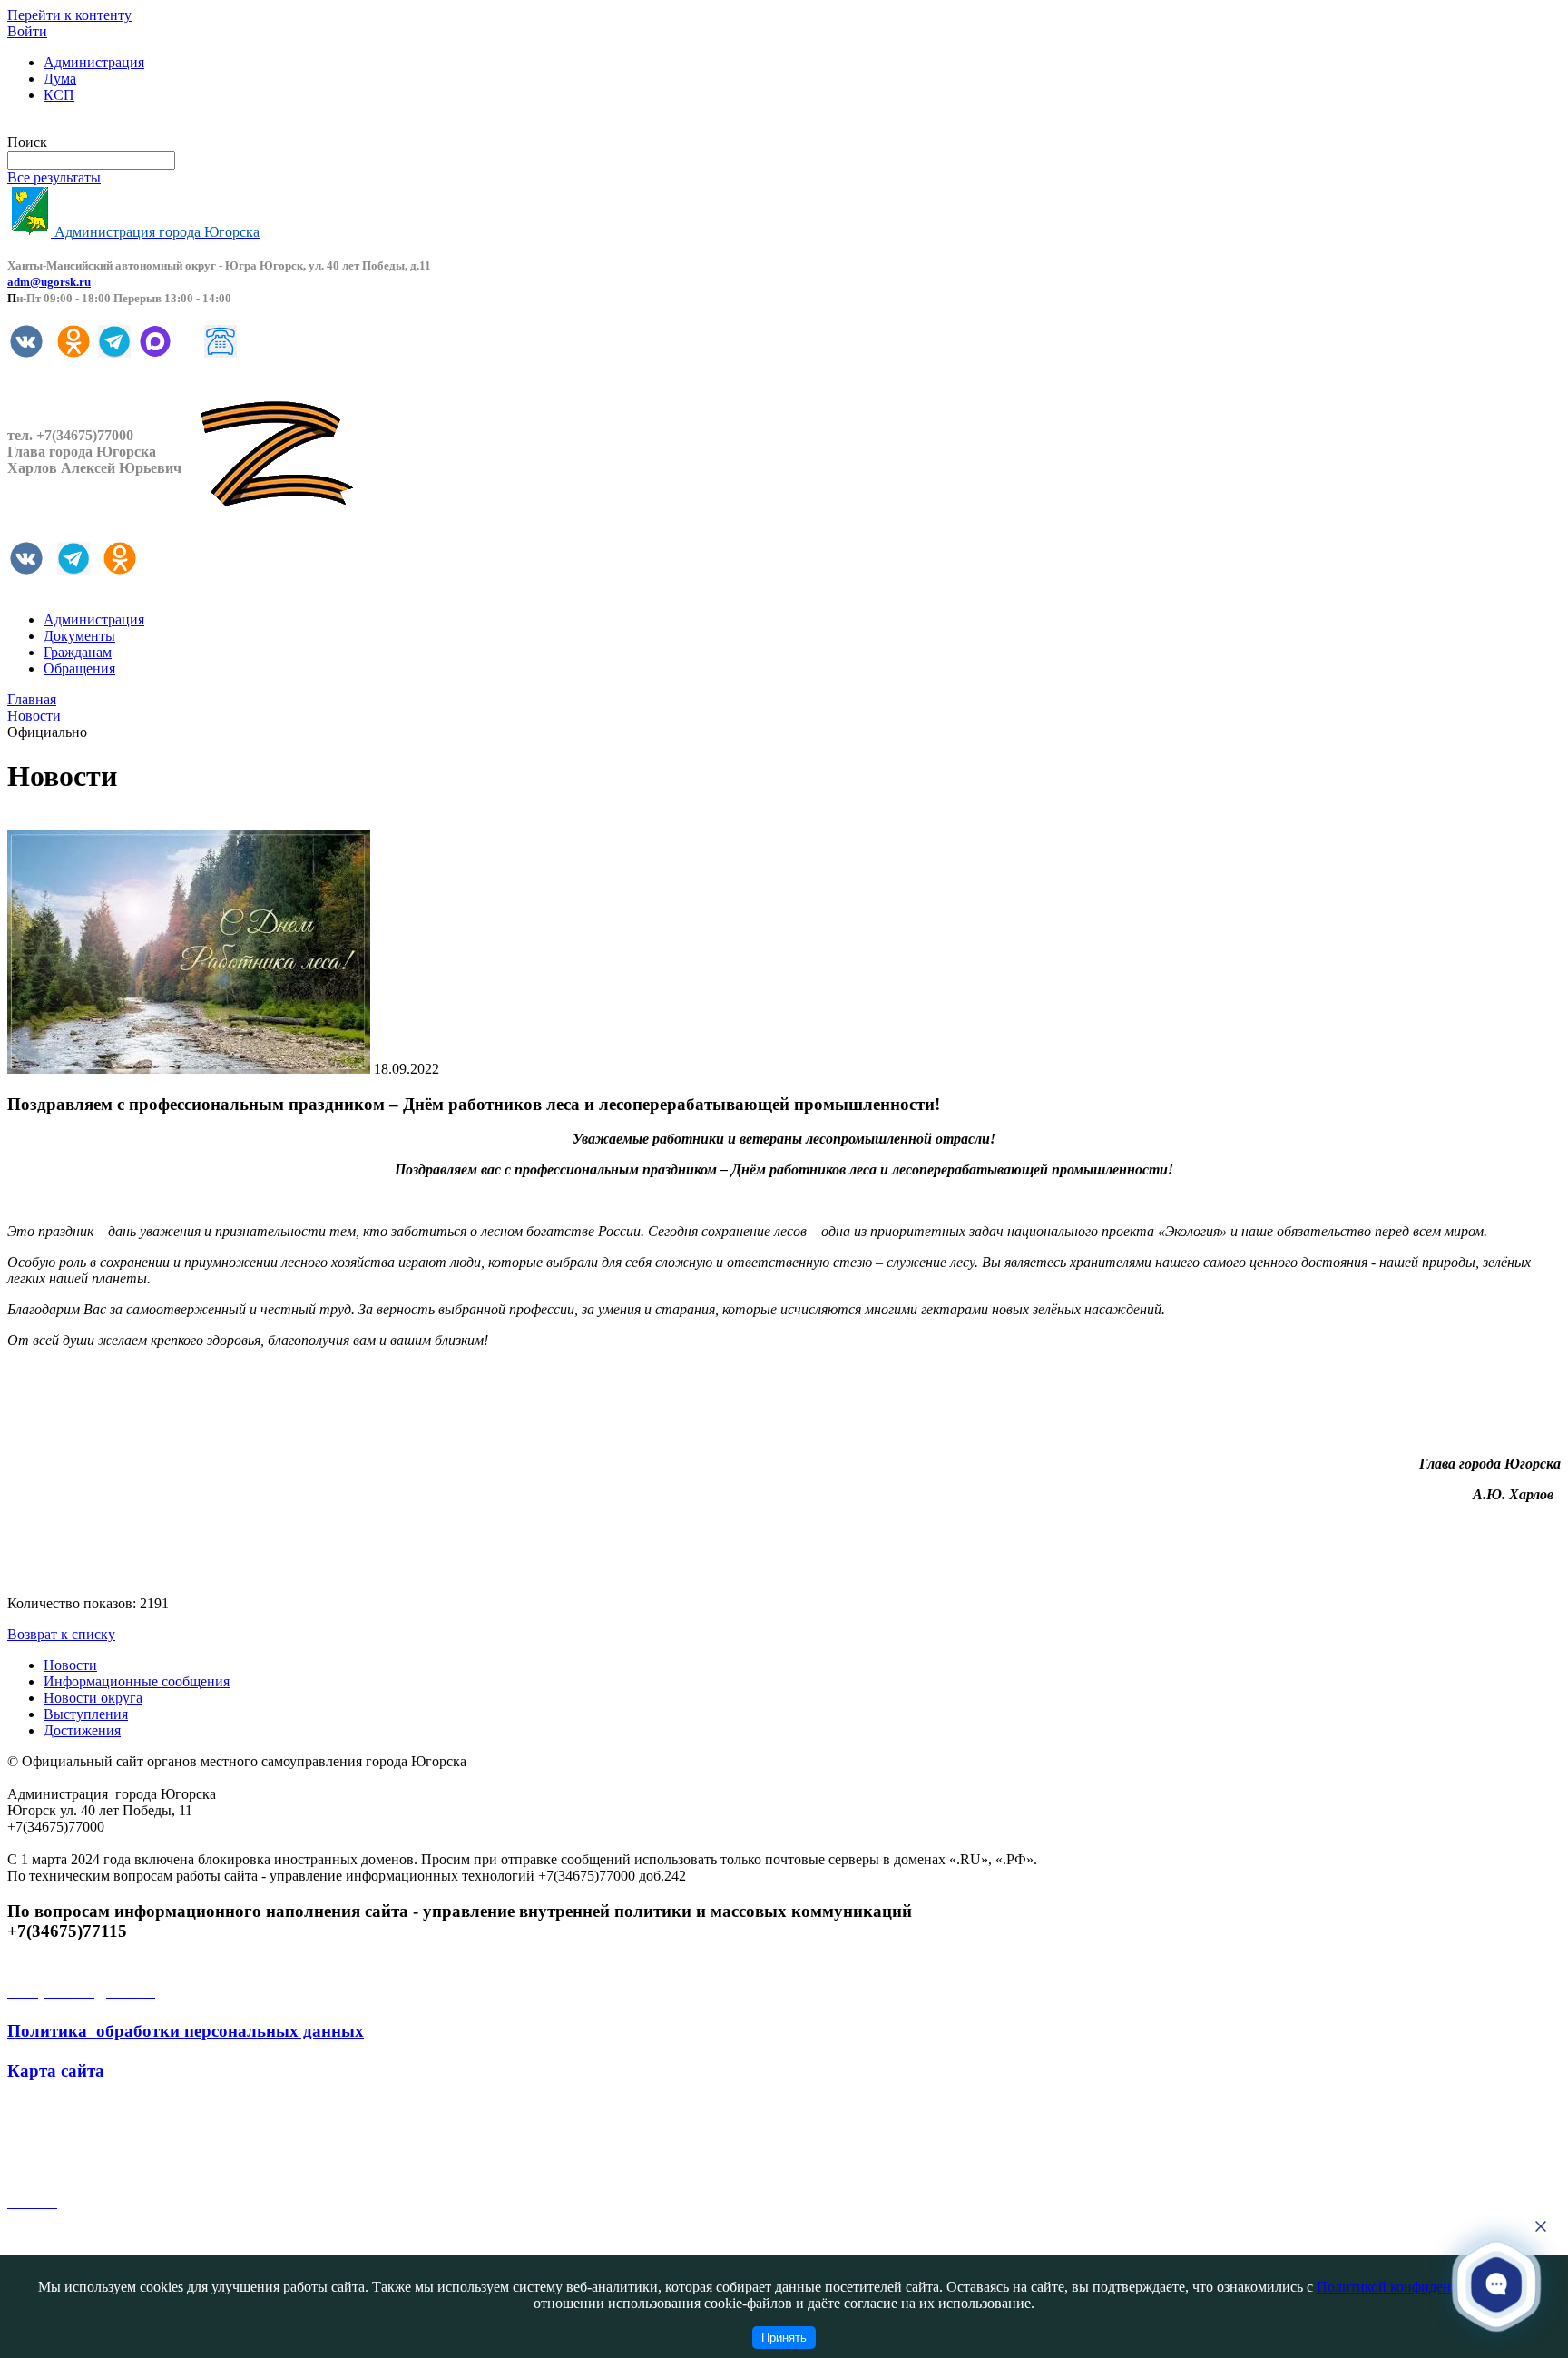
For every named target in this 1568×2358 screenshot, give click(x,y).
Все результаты (54, 177)
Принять (784, 2338)
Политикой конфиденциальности (1420, 2287)
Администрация (94, 62)
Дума (60, 79)
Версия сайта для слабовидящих (107, 126)
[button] (1496, 2284)
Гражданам (78, 652)
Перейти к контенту (69, 15)
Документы (79, 636)
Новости (70, 1665)
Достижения (82, 1730)
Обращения (79, 668)
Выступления (86, 1714)
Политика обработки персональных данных (186, 2031)
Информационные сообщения (137, 1681)
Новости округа (93, 1698)
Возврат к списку (61, 1634)
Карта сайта (56, 2071)
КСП (59, 95)
